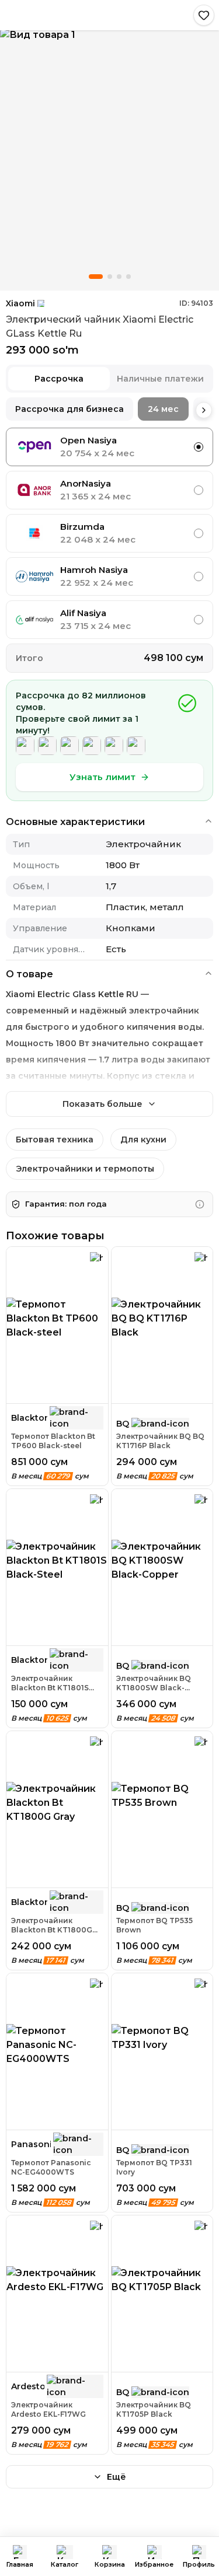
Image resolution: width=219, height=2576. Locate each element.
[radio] (199, 447)
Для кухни (143, 1140)
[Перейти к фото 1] (96, 277)
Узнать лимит (102, 777)
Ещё (117, 2477)
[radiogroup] (109, 533)
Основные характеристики (75, 822)
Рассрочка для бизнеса (69, 409)
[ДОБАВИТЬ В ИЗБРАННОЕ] (204, 15)
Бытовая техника (55, 1140)
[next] (204, 410)
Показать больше (102, 1104)
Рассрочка (59, 379)
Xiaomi (20, 303)
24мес (163, 409)
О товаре (29, 974)
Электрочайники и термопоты (85, 1169)
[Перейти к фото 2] (110, 277)
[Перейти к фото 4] (128, 277)
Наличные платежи (160, 379)
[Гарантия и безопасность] (200, 1204)
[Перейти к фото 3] (119, 277)
